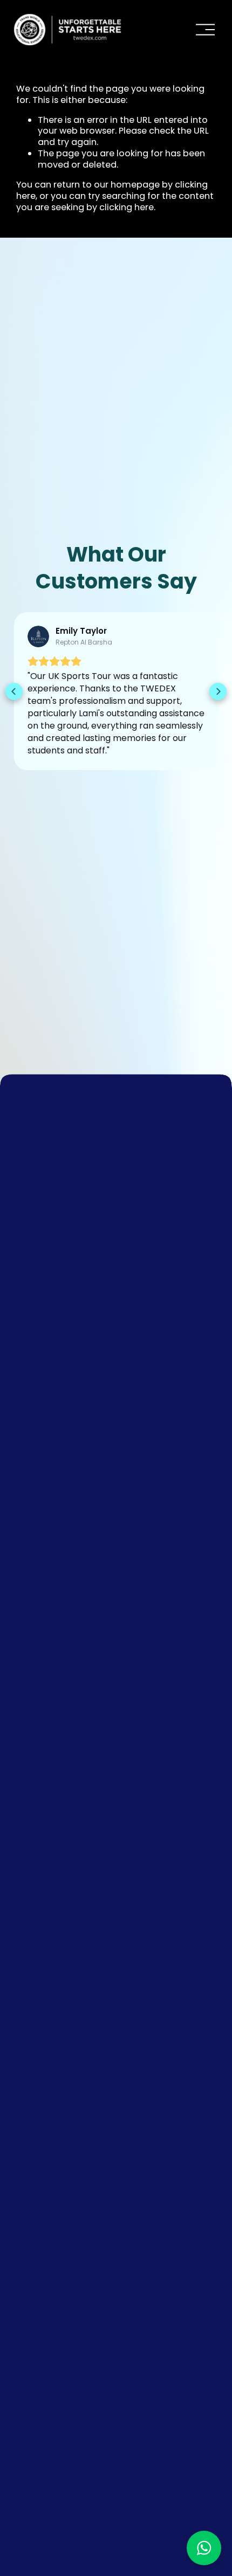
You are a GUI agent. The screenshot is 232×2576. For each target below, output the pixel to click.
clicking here (127, 207)
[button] (14, 691)
